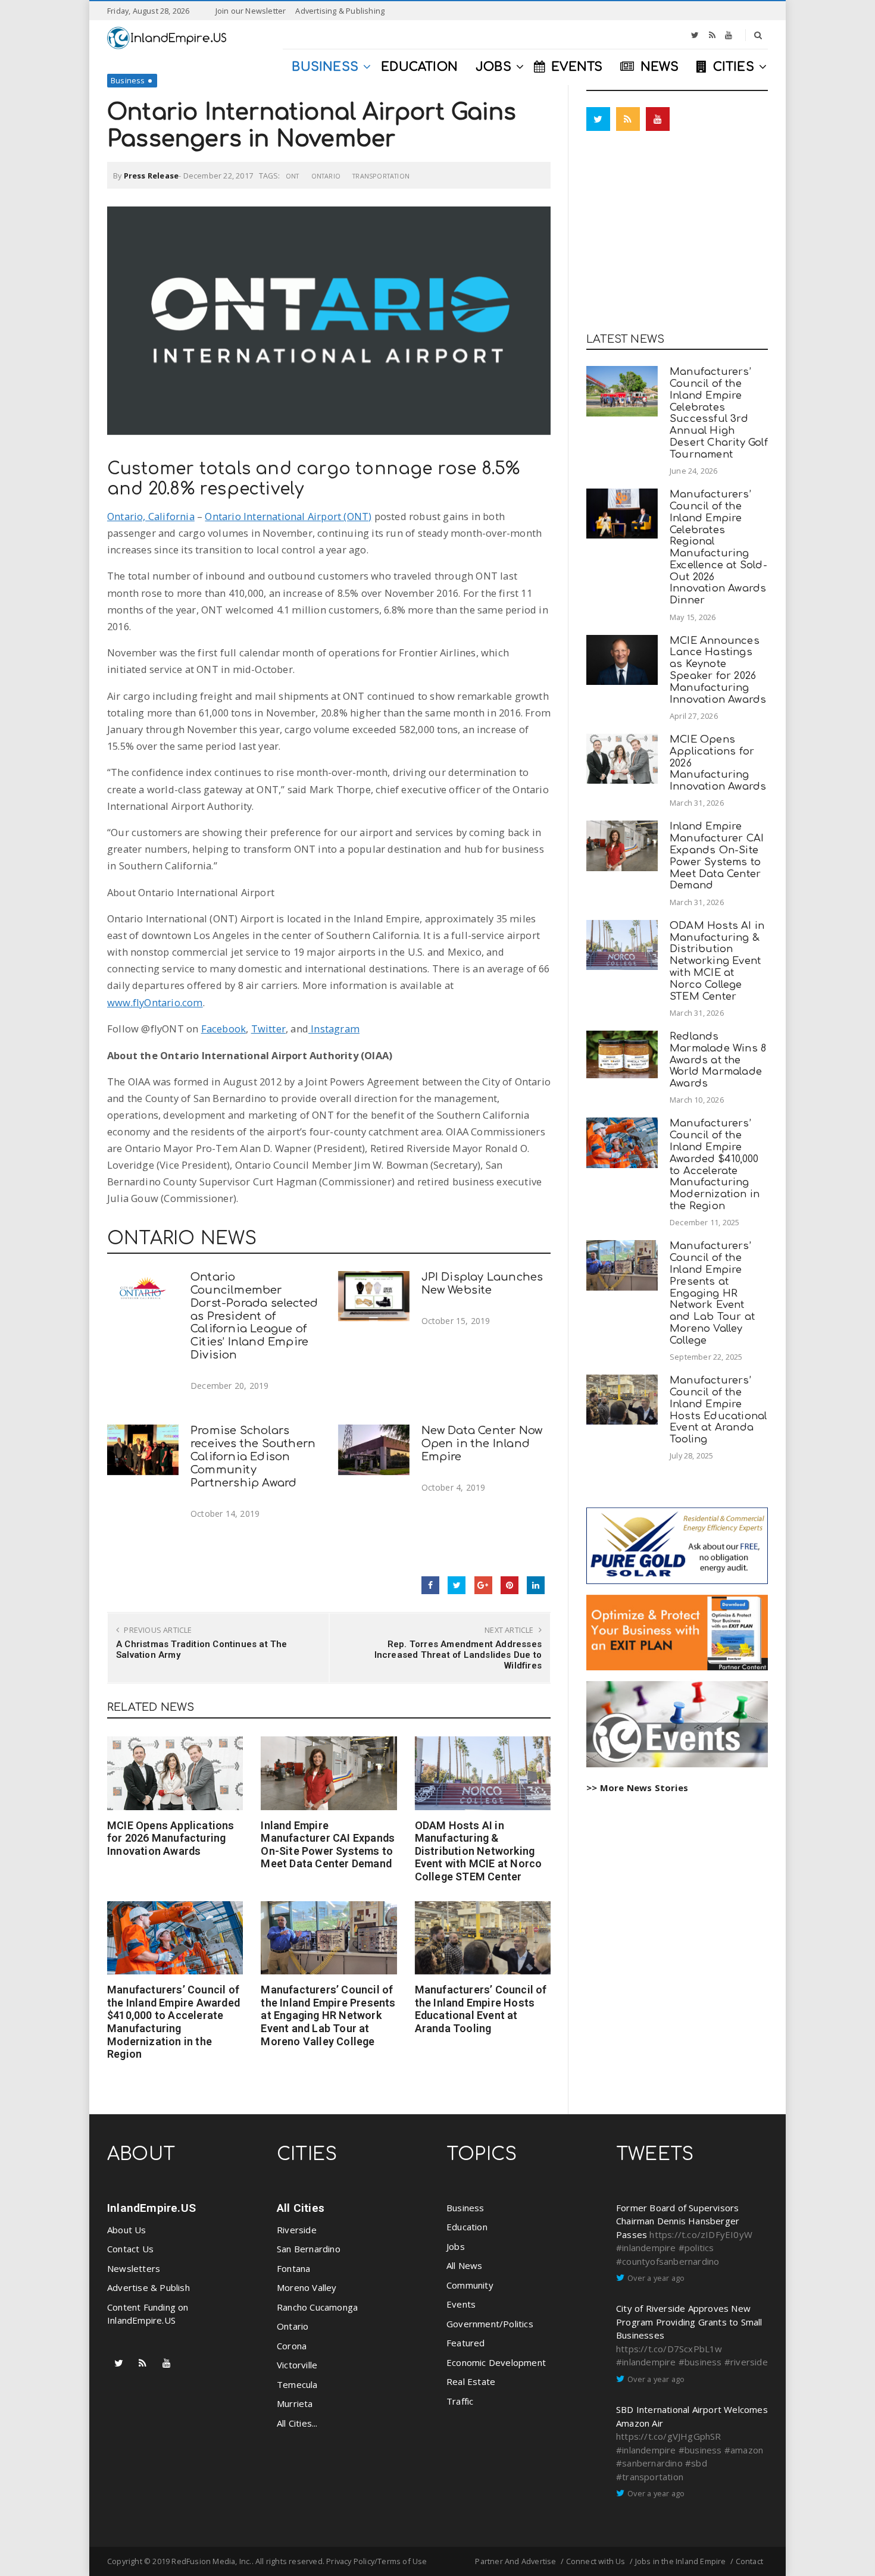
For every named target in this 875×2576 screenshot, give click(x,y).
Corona (292, 2346)
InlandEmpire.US (151, 2208)
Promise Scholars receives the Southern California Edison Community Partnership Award (253, 1456)
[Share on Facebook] (430, 1585)
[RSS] (712, 35)
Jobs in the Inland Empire (681, 2561)
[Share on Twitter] (457, 1585)
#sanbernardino (649, 2463)
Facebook (224, 1029)
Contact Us (130, 2249)
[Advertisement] (677, 235)
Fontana (293, 2268)
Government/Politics (490, 2324)
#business (700, 2362)
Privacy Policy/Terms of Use (376, 2561)
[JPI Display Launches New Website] (374, 1296)
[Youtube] (729, 35)
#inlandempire (646, 2248)
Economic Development (496, 2362)
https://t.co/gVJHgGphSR (669, 2436)
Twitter (268, 1029)
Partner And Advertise (515, 2561)
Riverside (297, 2230)
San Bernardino (309, 2249)
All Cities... (297, 2423)
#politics (696, 2248)
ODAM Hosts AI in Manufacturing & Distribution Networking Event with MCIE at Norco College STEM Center (479, 1851)
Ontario (326, 176)
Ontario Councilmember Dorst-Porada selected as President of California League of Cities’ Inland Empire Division (254, 1316)
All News (465, 2265)
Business (128, 80)
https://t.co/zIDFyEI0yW (701, 2234)
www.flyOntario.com (155, 1002)
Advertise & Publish (149, 2287)
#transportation (650, 2477)
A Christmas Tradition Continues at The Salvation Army (202, 1649)
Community (470, 2285)
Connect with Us (596, 2561)
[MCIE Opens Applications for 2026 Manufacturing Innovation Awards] (175, 1773)
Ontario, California (151, 516)
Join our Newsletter (251, 11)
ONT (293, 176)
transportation (381, 176)
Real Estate (471, 2381)
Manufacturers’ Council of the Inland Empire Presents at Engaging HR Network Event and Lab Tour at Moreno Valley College (328, 2015)
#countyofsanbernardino (668, 2261)
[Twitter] (695, 35)
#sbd (696, 2463)
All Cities (301, 2208)
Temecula (297, 2384)
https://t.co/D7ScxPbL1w (669, 2349)
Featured (466, 2343)
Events (461, 2304)
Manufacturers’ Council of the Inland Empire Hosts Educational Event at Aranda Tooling (481, 2009)
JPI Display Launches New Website (482, 1284)
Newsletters (134, 2268)
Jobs (456, 2246)
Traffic (460, 2401)
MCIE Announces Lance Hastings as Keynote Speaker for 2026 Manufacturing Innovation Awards (718, 670)
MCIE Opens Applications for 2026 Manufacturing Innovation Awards (171, 1838)
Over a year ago (656, 2278)
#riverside (746, 2362)
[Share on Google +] (483, 1585)
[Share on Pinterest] (510, 1585)
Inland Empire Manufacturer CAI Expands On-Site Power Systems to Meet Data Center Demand (328, 1845)
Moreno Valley (307, 2287)
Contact (749, 2561)
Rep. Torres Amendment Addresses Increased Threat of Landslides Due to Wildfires (458, 1655)
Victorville (297, 2365)
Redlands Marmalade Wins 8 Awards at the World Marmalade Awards (718, 1060)
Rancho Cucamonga (317, 2307)
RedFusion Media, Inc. (211, 2561)
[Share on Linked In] (536, 1585)
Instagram (334, 1029)
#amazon (744, 2450)
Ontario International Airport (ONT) (288, 516)
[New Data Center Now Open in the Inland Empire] (374, 1450)
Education (467, 2227)
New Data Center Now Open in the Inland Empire (482, 1444)
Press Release (151, 176)
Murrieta (295, 2403)
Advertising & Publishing (340, 11)
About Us (127, 2230)
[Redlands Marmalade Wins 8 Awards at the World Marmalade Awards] (622, 1054)
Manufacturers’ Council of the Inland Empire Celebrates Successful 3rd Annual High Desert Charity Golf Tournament (719, 413)
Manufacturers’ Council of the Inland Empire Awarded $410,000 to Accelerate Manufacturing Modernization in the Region (174, 2022)
